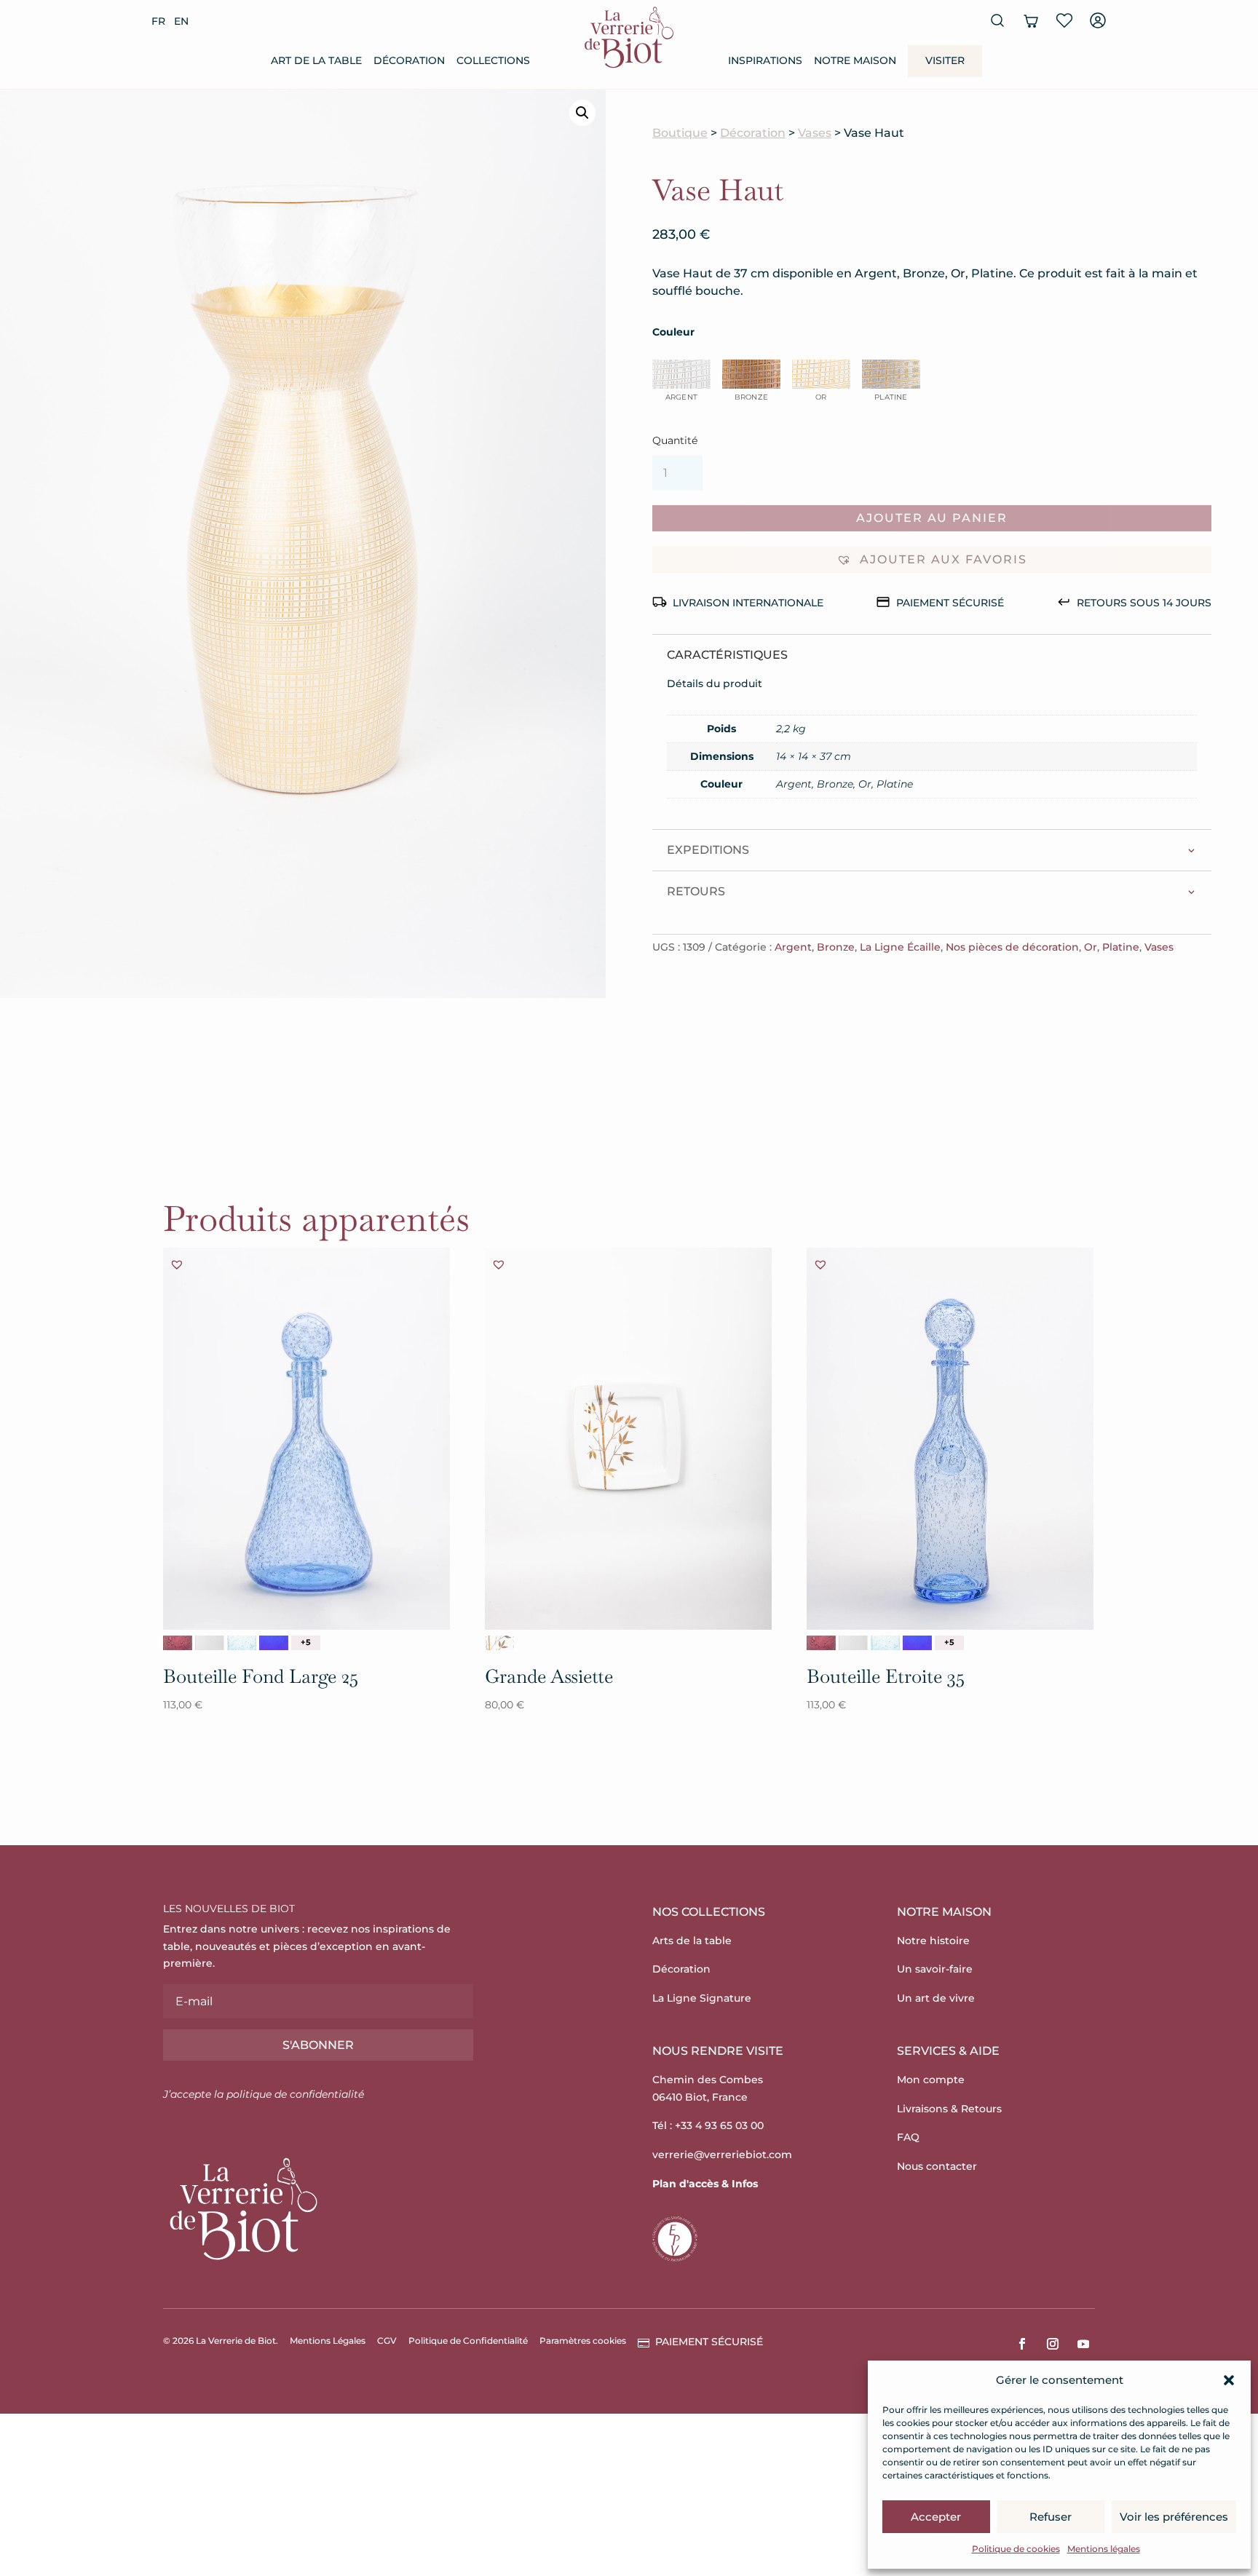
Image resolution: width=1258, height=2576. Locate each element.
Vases (815, 133)
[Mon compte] (1098, 20)
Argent (793, 947)
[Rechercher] (997, 20)
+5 (306, 1642)
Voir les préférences (1174, 2517)
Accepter (936, 2517)
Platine (1121, 947)
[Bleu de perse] (274, 1643)
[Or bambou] (499, 1643)
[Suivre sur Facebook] (1022, 2344)
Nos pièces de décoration (1012, 947)
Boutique (680, 133)
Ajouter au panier (932, 518)
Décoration (753, 133)
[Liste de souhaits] (1064, 20)
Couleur (673, 332)
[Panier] (1031, 20)
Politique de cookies (1016, 2549)
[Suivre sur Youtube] (1083, 2344)
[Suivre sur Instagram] (1053, 2344)
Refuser (1051, 2517)
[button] (1229, 2380)
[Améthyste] (178, 1643)
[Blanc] (210, 1643)
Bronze (836, 947)
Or (1091, 947)
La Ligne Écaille (900, 947)
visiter (945, 60)
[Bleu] (242, 1643)
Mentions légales (1104, 2549)
